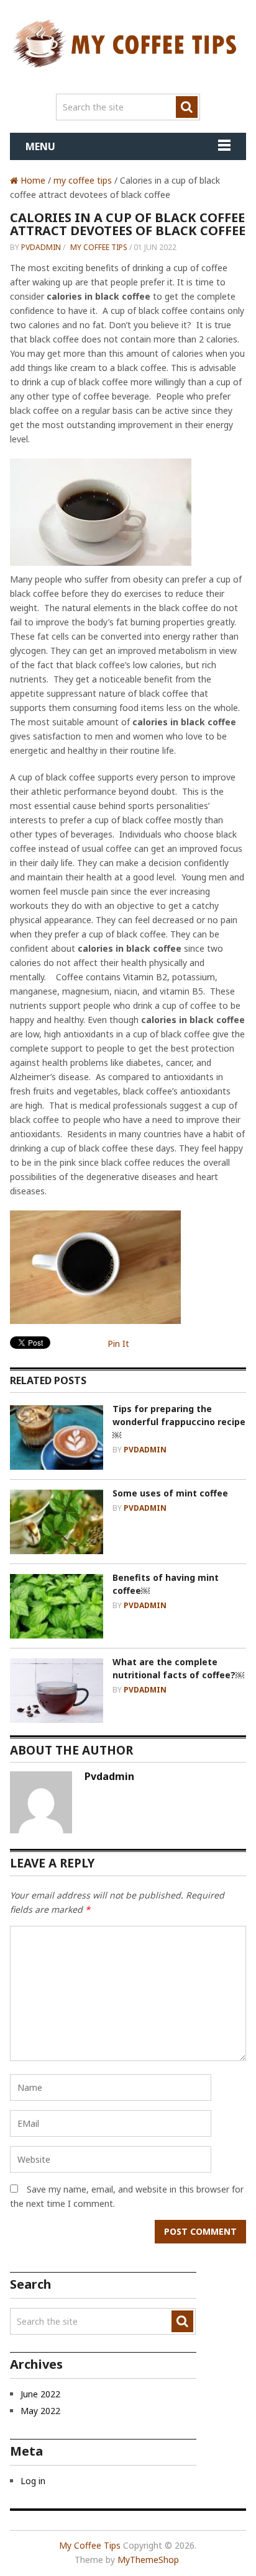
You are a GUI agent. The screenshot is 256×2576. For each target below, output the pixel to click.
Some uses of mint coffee (170, 1493)
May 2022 (40, 2411)
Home (32, 180)
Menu (40, 146)
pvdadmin (41, 247)
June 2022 (40, 2394)
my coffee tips (83, 180)
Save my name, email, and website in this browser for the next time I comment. (127, 2196)
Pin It (118, 1344)
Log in (33, 2481)
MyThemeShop (148, 2560)
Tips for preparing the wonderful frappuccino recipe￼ (179, 1422)
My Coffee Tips (90, 2545)
